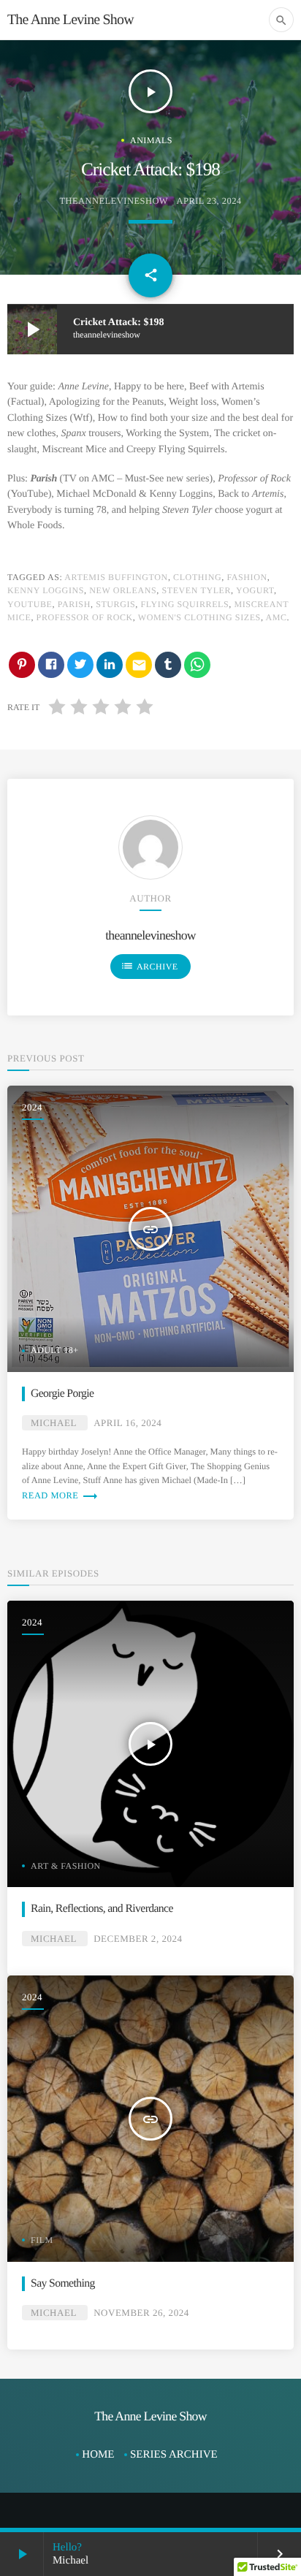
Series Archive (174, 2455)
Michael (53, 1423)
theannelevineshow (113, 201)
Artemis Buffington (116, 577)
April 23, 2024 (209, 201)
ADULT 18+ (54, 1350)
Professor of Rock (85, 617)
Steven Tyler (196, 590)
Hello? (67, 2548)
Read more (60, 1495)
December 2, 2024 (138, 1939)
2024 (32, 1107)
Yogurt (255, 590)
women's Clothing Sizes (199, 617)
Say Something (63, 2283)
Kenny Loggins (46, 590)
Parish (74, 604)
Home (98, 2455)
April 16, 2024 (127, 1423)
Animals (151, 140)
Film (42, 2240)
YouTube (30, 604)
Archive (149, 966)
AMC (276, 617)
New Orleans (123, 590)
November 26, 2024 (141, 2313)
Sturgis (115, 604)
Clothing (197, 577)
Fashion (247, 577)
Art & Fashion (66, 1866)
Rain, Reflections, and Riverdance (102, 1909)
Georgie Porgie (62, 1394)
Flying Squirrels (185, 604)
